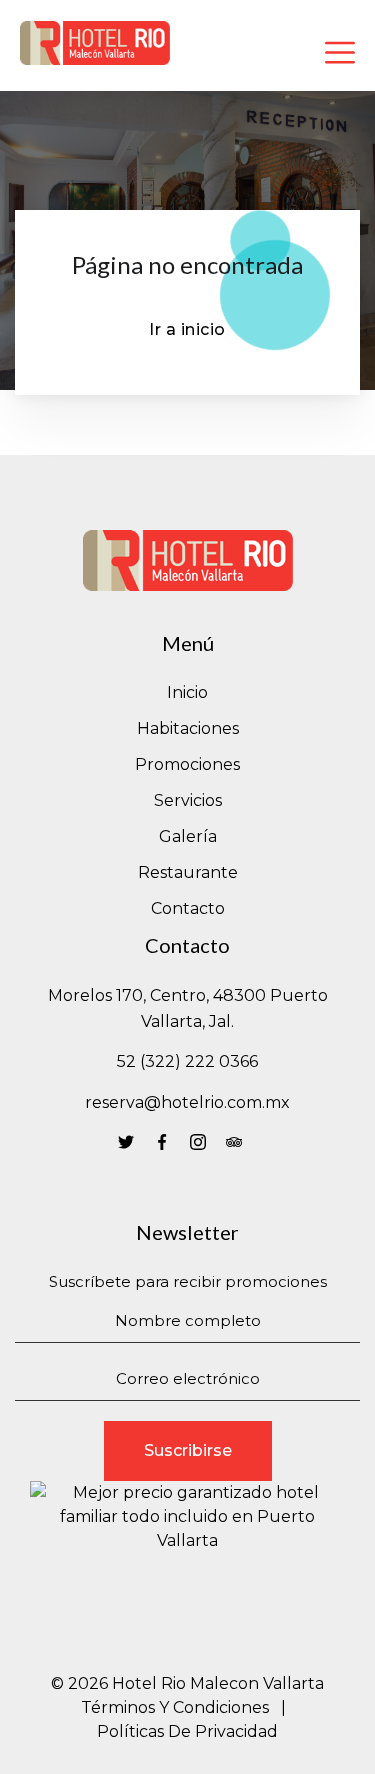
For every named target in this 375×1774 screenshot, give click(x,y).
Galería (188, 836)
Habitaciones (188, 728)
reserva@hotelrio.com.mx (187, 1102)
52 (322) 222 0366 (187, 1061)
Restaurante (188, 872)
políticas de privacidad (187, 1731)
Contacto (188, 908)
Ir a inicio (187, 329)
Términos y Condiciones (175, 1707)
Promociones (187, 764)
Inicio (187, 692)
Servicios (188, 800)
